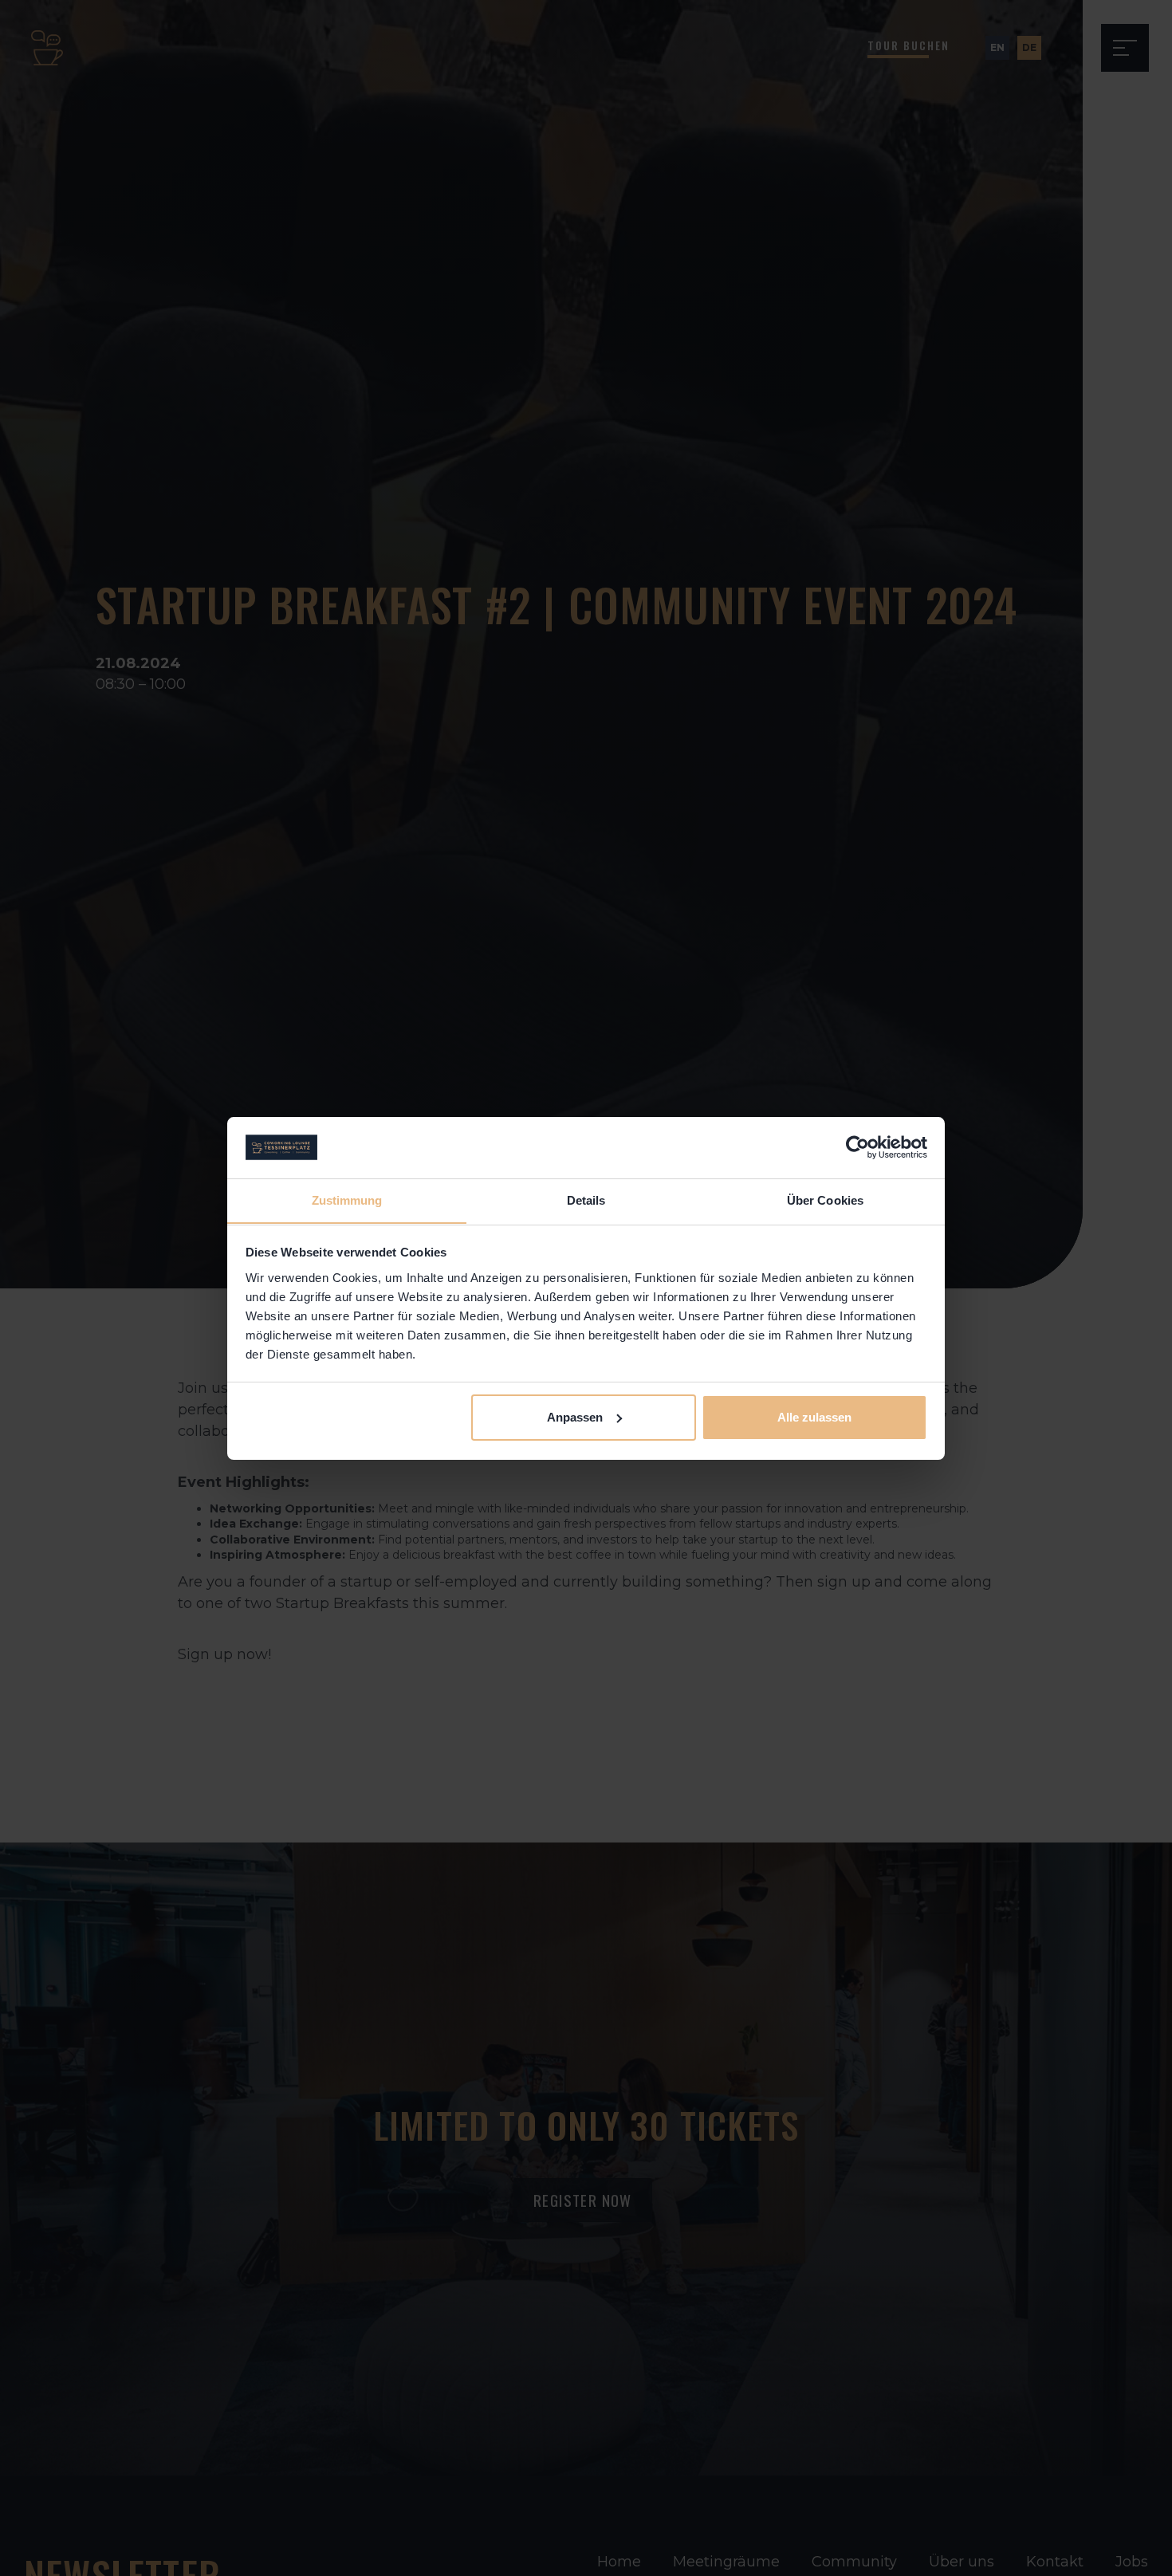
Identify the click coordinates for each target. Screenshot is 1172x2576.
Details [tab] (586, 1200)
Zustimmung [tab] (347, 1200)
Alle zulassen (814, 1417)
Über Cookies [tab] (825, 1200)
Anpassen (575, 1417)
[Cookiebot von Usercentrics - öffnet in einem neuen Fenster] (857, 1147)
